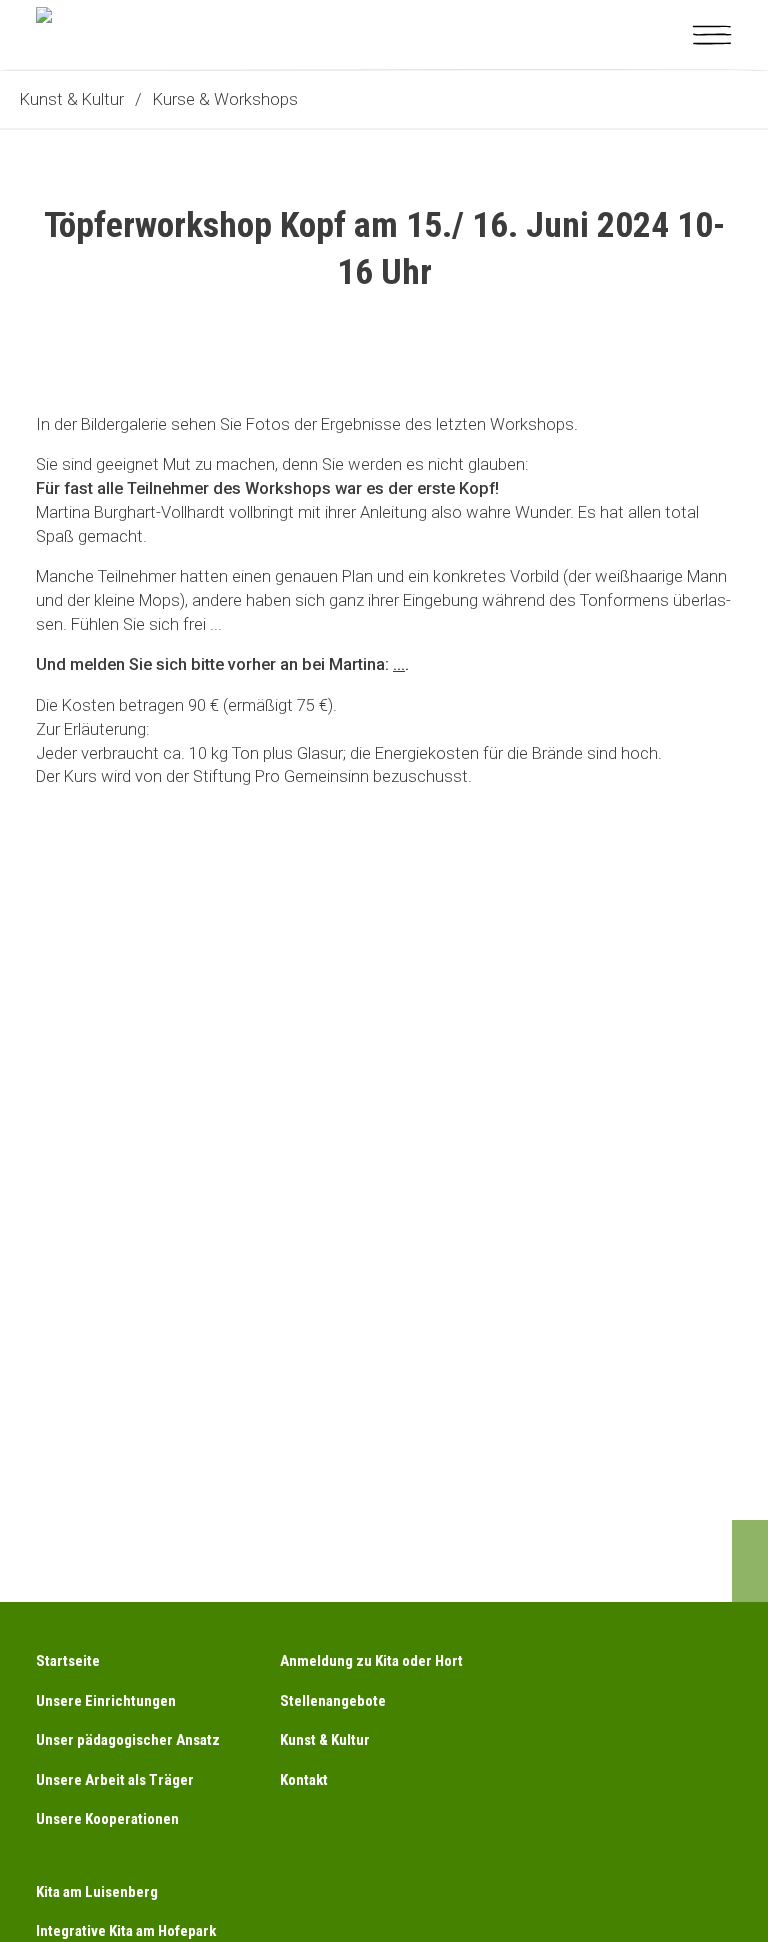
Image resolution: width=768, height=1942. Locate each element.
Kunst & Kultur (325, 1740)
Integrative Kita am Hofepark (126, 1931)
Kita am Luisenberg (97, 1892)
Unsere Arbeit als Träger (115, 1780)
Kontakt (304, 1780)
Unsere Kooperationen (107, 1819)
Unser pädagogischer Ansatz (128, 1740)
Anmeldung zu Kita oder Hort (371, 1661)
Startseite (68, 1661)
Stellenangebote (333, 1701)
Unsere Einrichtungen (106, 1701)
